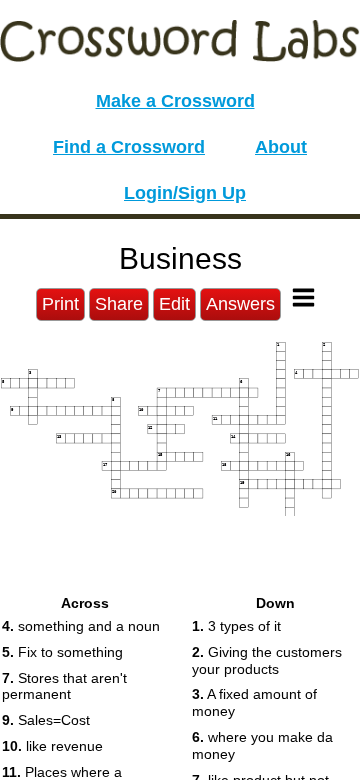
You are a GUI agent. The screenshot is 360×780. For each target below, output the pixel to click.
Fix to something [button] (62, 652)
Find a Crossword (129, 147)
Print (60, 304)
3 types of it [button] (236, 626)
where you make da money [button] (262, 745)
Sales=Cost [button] (46, 720)
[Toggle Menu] (303, 297)
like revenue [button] (52, 746)
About (281, 147)
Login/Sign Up (185, 193)
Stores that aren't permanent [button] (64, 686)
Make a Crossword (175, 101)
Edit (174, 304)
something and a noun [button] (81, 626)
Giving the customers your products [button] (267, 660)
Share (119, 304)
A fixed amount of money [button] (254, 702)
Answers (240, 304)
